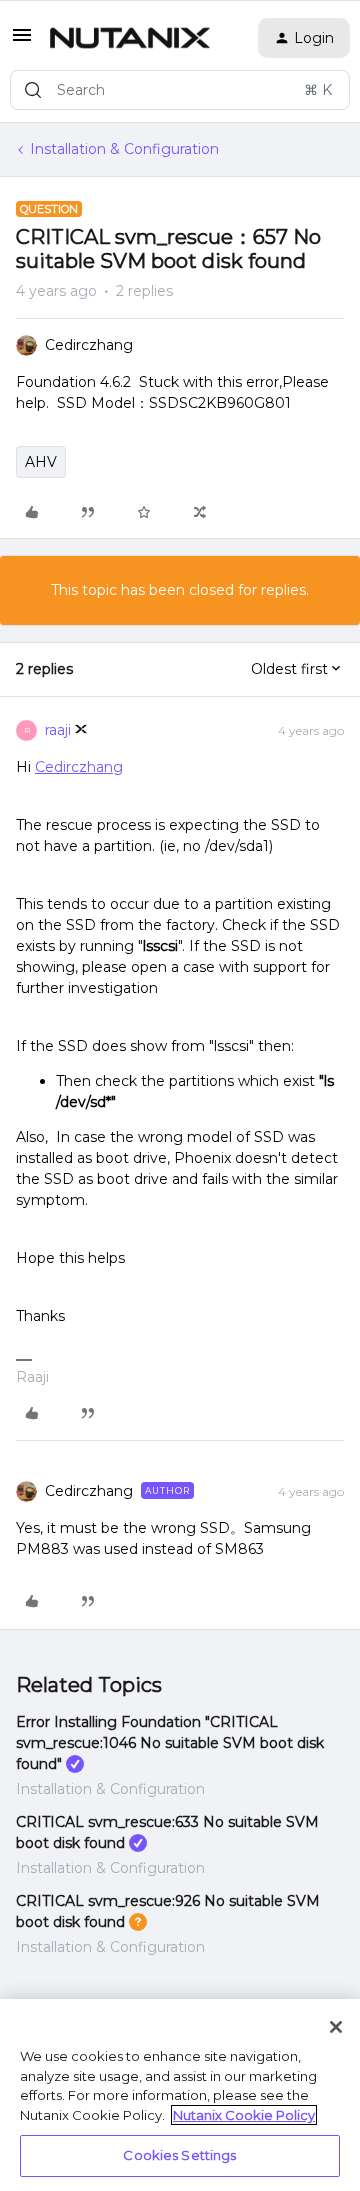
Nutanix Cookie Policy (244, 2115)
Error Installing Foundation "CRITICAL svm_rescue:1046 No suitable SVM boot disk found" (170, 1743)
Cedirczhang (89, 345)
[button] (22, 42)
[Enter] (33, 90)
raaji (58, 730)
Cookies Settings (179, 2155)
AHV (41, 462)
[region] (180, 2095)
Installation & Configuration (124, 149)
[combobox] (180, 90)
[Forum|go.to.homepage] (130, 38)
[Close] (336, 2027)
